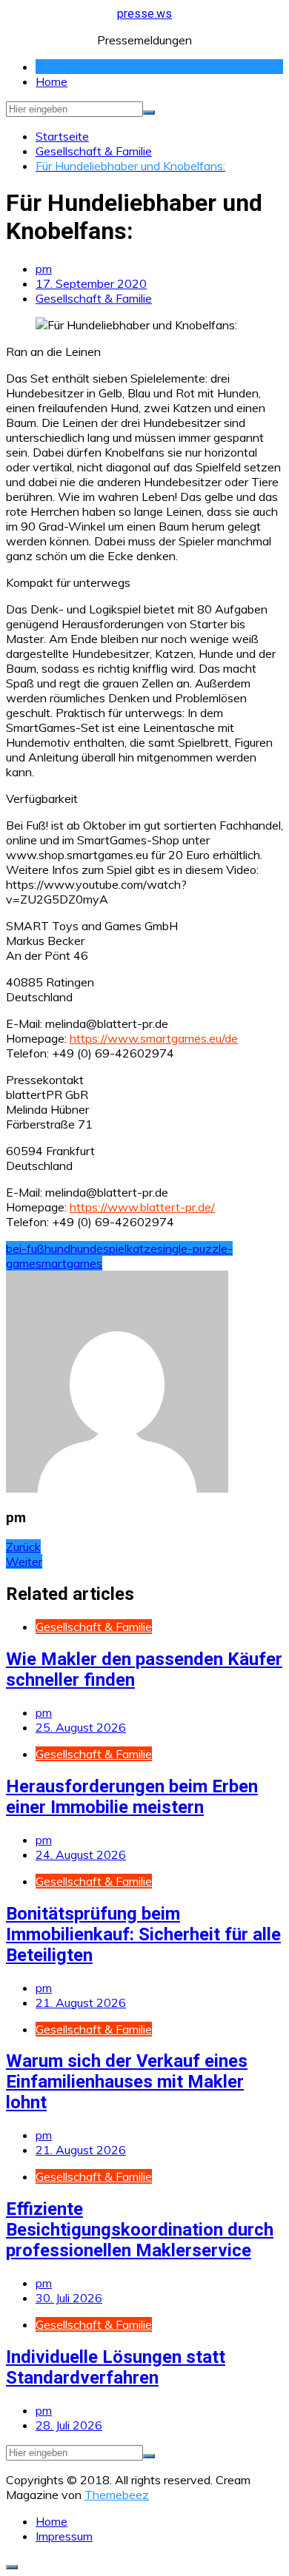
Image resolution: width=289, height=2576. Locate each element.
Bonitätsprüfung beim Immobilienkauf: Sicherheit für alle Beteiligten (143, 1934)
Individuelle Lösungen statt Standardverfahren (116, 2367)
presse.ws (144, 14)
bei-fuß (25, 1248)
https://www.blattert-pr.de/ (142, 1207)
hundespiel (99, 1248)
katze (142, 1248)
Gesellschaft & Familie (94, 298)
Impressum (64, 2536)
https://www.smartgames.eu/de (154, 1038)
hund (57, 1248)
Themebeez (117, 2495)
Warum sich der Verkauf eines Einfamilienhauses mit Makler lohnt (127, 2082)
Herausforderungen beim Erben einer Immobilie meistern (132, 1797)
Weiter (24, 1561)
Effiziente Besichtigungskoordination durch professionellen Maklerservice (140, 2230)
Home (52, 81)
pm (44, 269)
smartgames (69, 1263)
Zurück (23, 1547)
